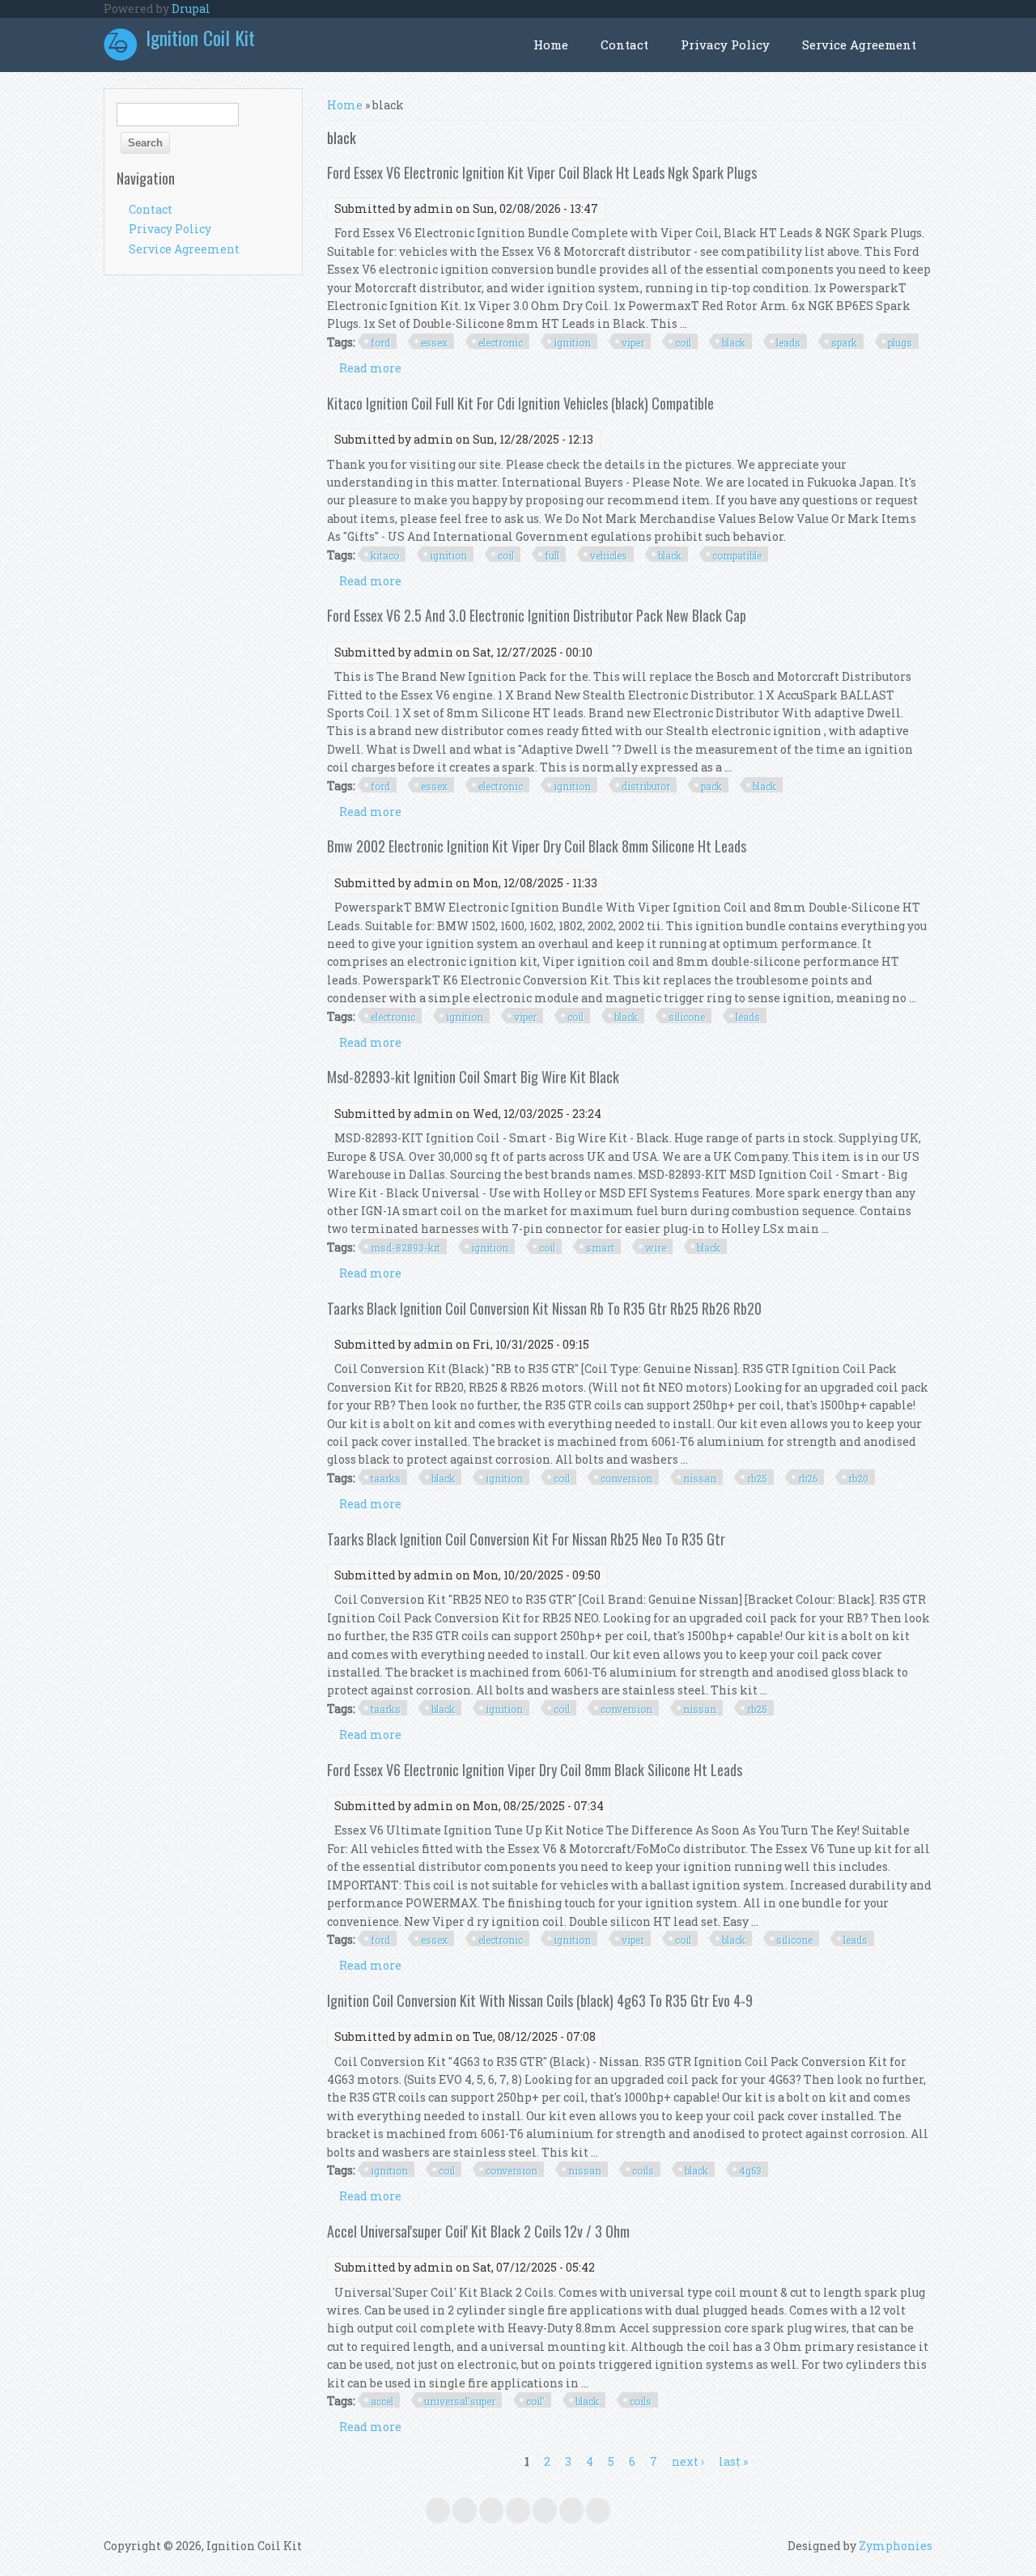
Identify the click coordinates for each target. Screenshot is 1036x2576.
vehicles (609, 555)
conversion (626, 1478)
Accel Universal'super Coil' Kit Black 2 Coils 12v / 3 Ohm (478, 2231)
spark (844, 342)
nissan (700, 1478)
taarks (386, 1478)
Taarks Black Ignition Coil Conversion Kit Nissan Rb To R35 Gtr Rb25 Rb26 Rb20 (544, 1308)
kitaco (385, 555)
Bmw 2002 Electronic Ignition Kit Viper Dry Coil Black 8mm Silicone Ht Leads (537, 846)
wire (656, 1248)
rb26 (808, 1478)
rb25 (757, 1478)
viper (633, 342)
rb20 (858, 1478)
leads (788, 342)
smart (600, 1248)
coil (683, 342)
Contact (624, 45)
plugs (900, 342)
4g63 (750, 2170)
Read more (370, 368)
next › (688, 2461)
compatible (737, 555)
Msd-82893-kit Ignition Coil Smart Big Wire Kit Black (473, 1077)
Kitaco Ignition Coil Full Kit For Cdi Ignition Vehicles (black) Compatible (520, 403)
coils (643, 2170)
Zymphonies (896, 2546)
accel (382, 2401)
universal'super (460, 2401)
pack (711, 786)
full (552, 555)
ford (380, 342)
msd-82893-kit (405, 1248)
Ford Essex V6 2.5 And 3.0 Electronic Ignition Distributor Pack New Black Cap (537, 615)
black (734, 342)
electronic (501, 342)
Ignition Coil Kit (200, 37)
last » (733, 2461)
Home (551, 45)
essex (434, 342)
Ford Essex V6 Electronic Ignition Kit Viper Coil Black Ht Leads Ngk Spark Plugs (542, 172)
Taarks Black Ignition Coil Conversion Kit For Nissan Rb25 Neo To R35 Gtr (526, 1539)
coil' (535, 2401)
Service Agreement (859, 45)
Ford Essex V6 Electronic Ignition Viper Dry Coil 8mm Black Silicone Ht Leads (535, 1770)
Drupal (191, 9)
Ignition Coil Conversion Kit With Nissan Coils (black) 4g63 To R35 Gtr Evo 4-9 (540, 2000)
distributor (646, 786)
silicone (687, 1017)
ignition (572, 342)
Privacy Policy (725, 45)
